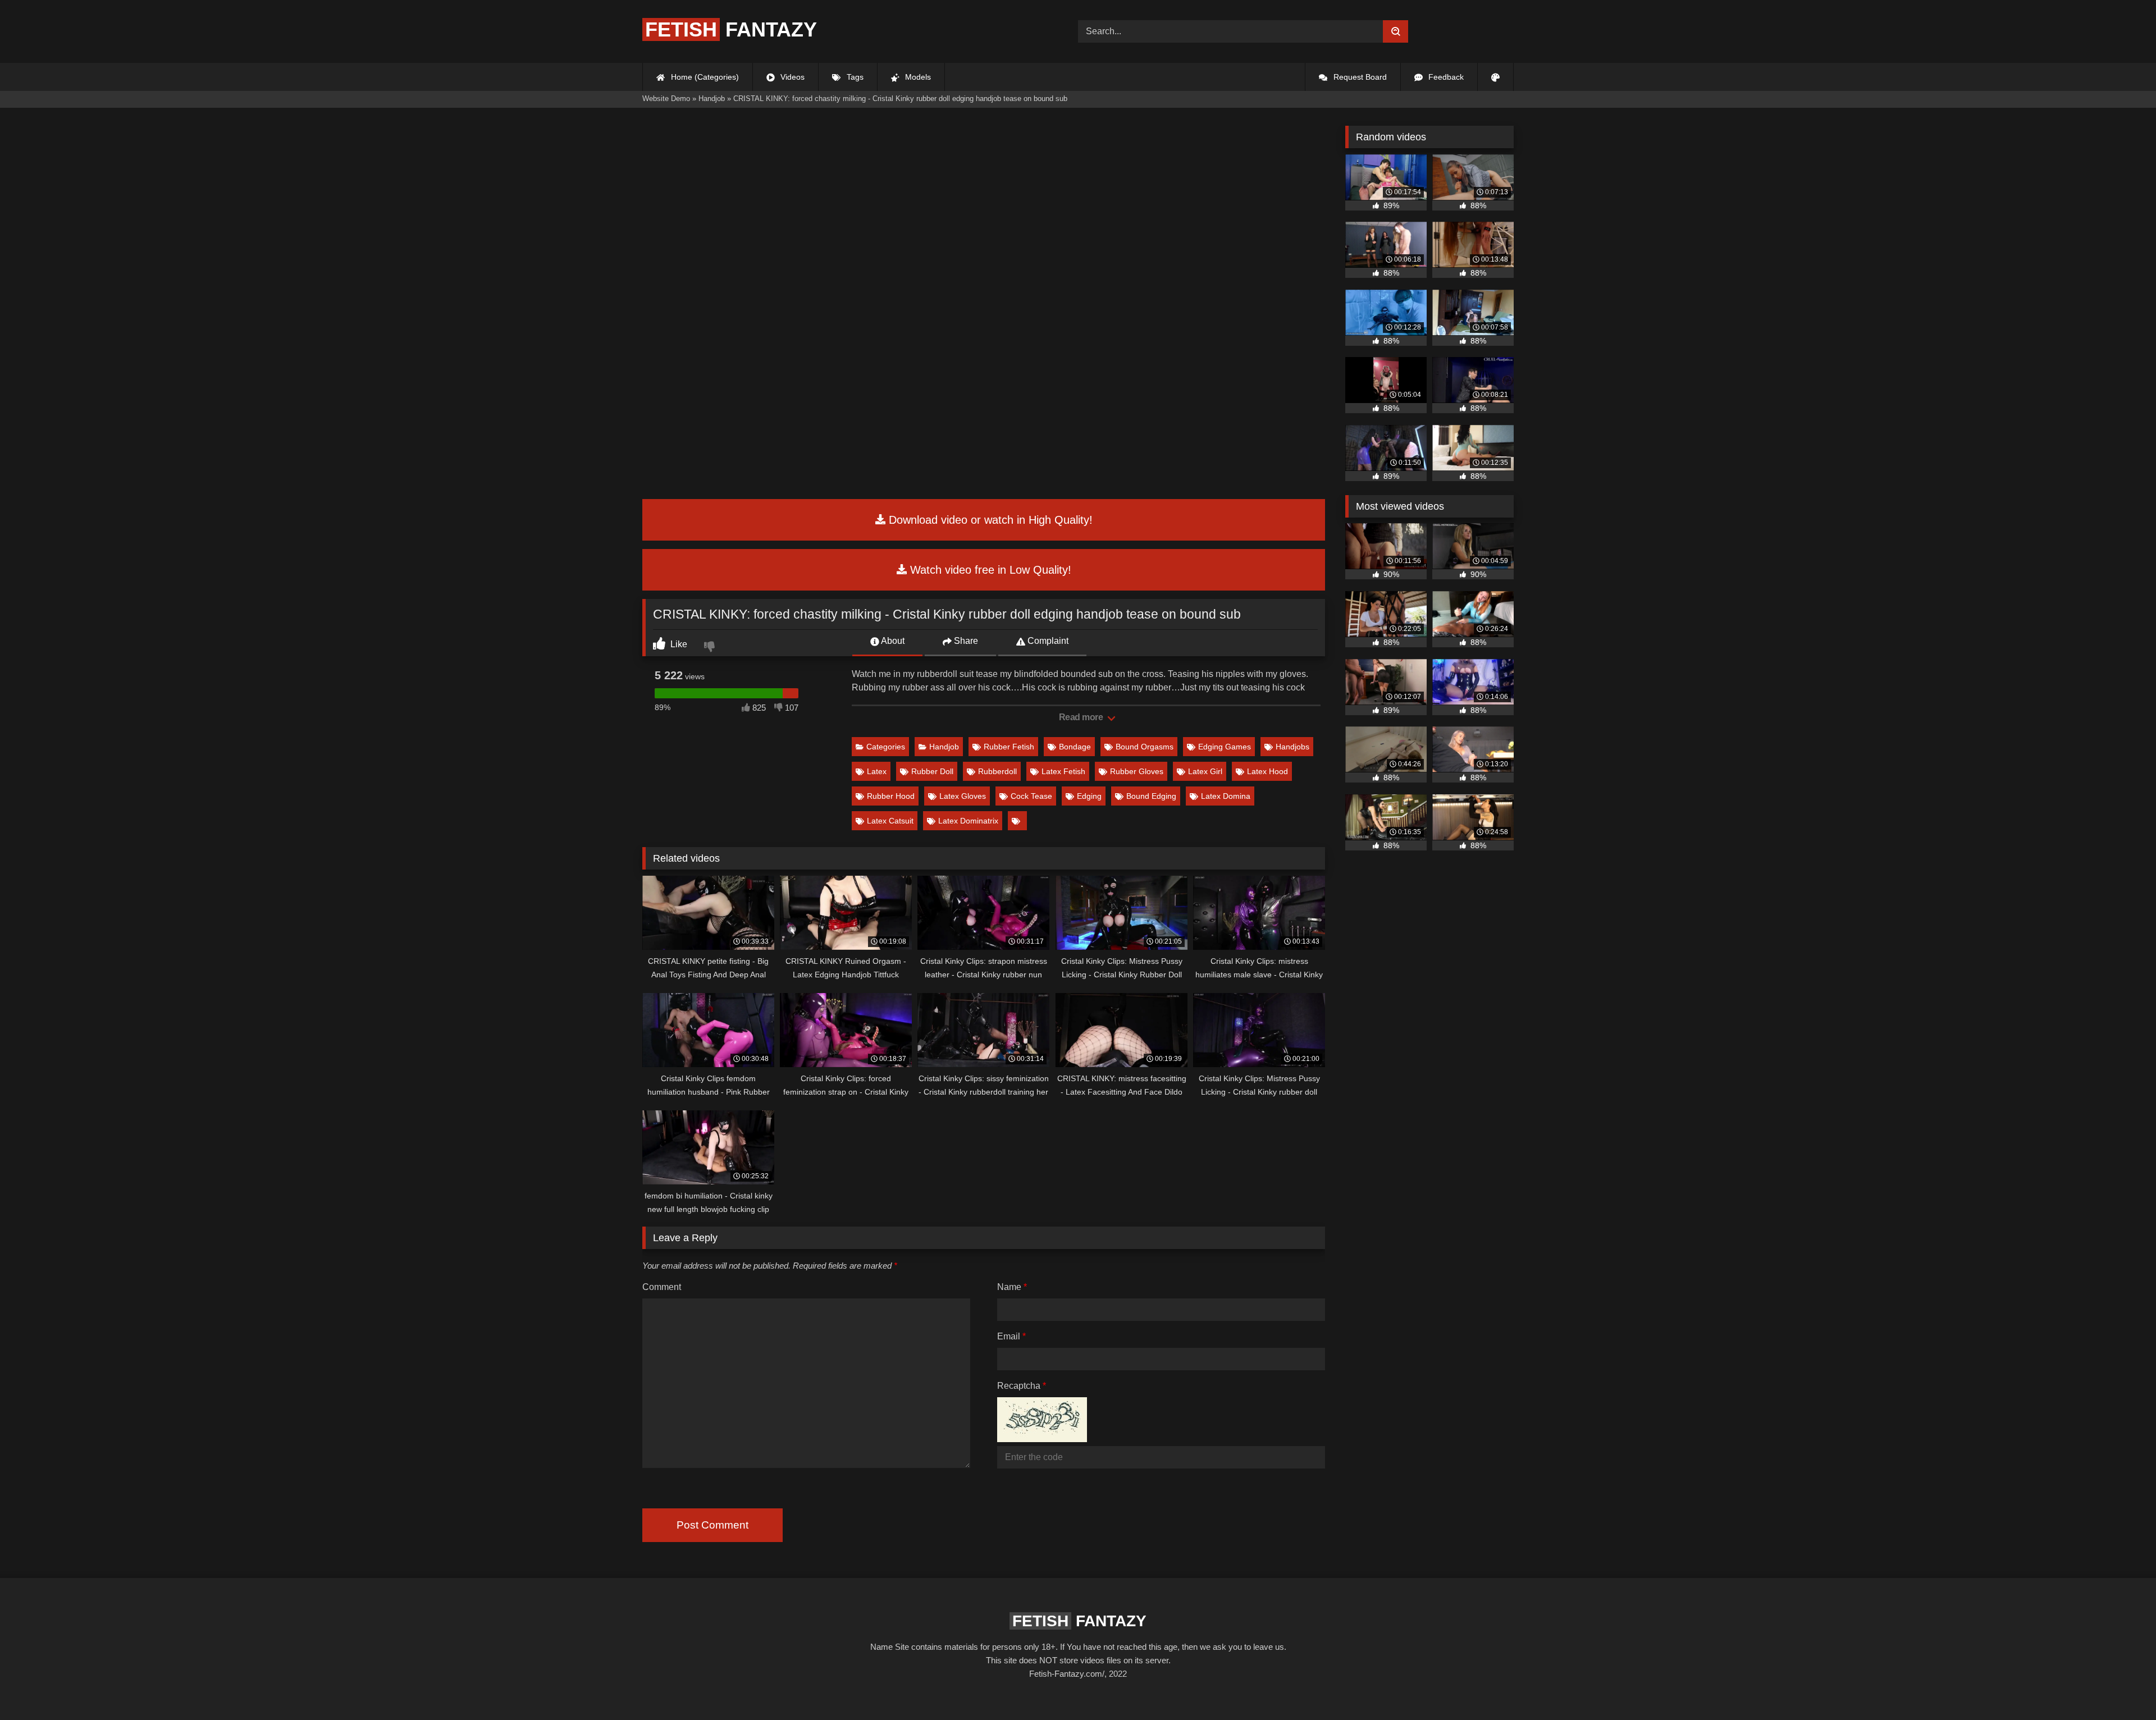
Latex (877, 771)
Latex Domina (1226, 796)
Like (678, 644)
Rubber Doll (932, 771)
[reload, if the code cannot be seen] (1042, 1439)
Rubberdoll (997, 771)
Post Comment (712, 1525)
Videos (791, 77)
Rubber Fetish (1009, 747)
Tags (854, 77)
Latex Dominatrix (968, 821)
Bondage (1075, 747)
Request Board (1359, 77)
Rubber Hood (891, 796)
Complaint (1047, 641)
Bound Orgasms (1145, 747)
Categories (886, 747)
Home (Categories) (704, 77)
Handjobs (1292, 747)
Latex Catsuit (890, 821)
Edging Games (1225, 747)
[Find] (1396, 31)
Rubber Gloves (1137, 771)
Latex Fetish (1063, 771)
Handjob (944, 747)
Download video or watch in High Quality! (989, 520)
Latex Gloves (963, 796)
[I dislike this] (711, 648)
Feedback (1445, 77)
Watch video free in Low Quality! (989, 570)
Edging (1089, 796)
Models (917, 77)
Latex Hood (1267, 771)
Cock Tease (1031, 796)
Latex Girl (1205, 771)
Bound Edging (1151, 796)
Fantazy (731, 29)
